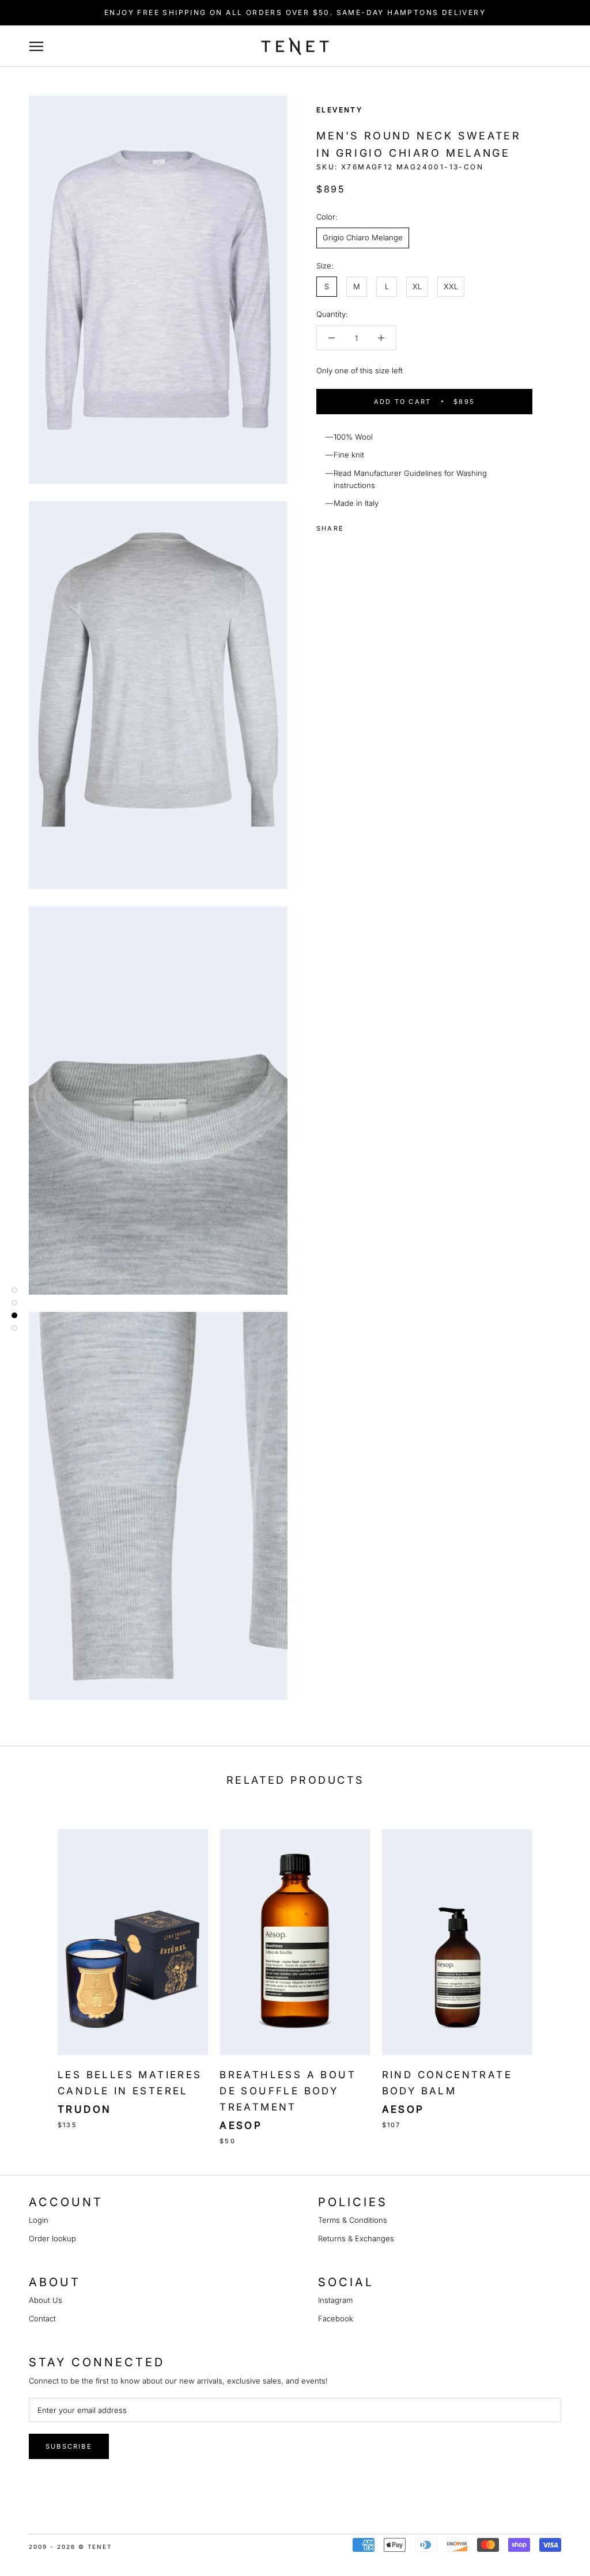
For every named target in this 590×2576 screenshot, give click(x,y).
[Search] (538, 46)
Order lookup (52, 2238)
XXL (451, 286)
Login (39, 2220)
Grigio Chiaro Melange (363, 237)
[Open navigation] (42, 46)
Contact (42, 2318)
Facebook (336, 2318)
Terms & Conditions (353, 2220)
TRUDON (84, 2109)
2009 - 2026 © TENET (70, 2547)
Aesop (241, 2125)
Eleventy (339, 110)
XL (417, 286)
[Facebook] (355, 525)
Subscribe (69, 2446)
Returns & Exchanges (356, 2238)
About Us (46, 2300)
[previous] (36, 1975)
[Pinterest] (385, 525)
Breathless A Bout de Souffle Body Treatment (288, 2091)
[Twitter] (370, 525)
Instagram (335, 2300)
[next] (554, 1975)
